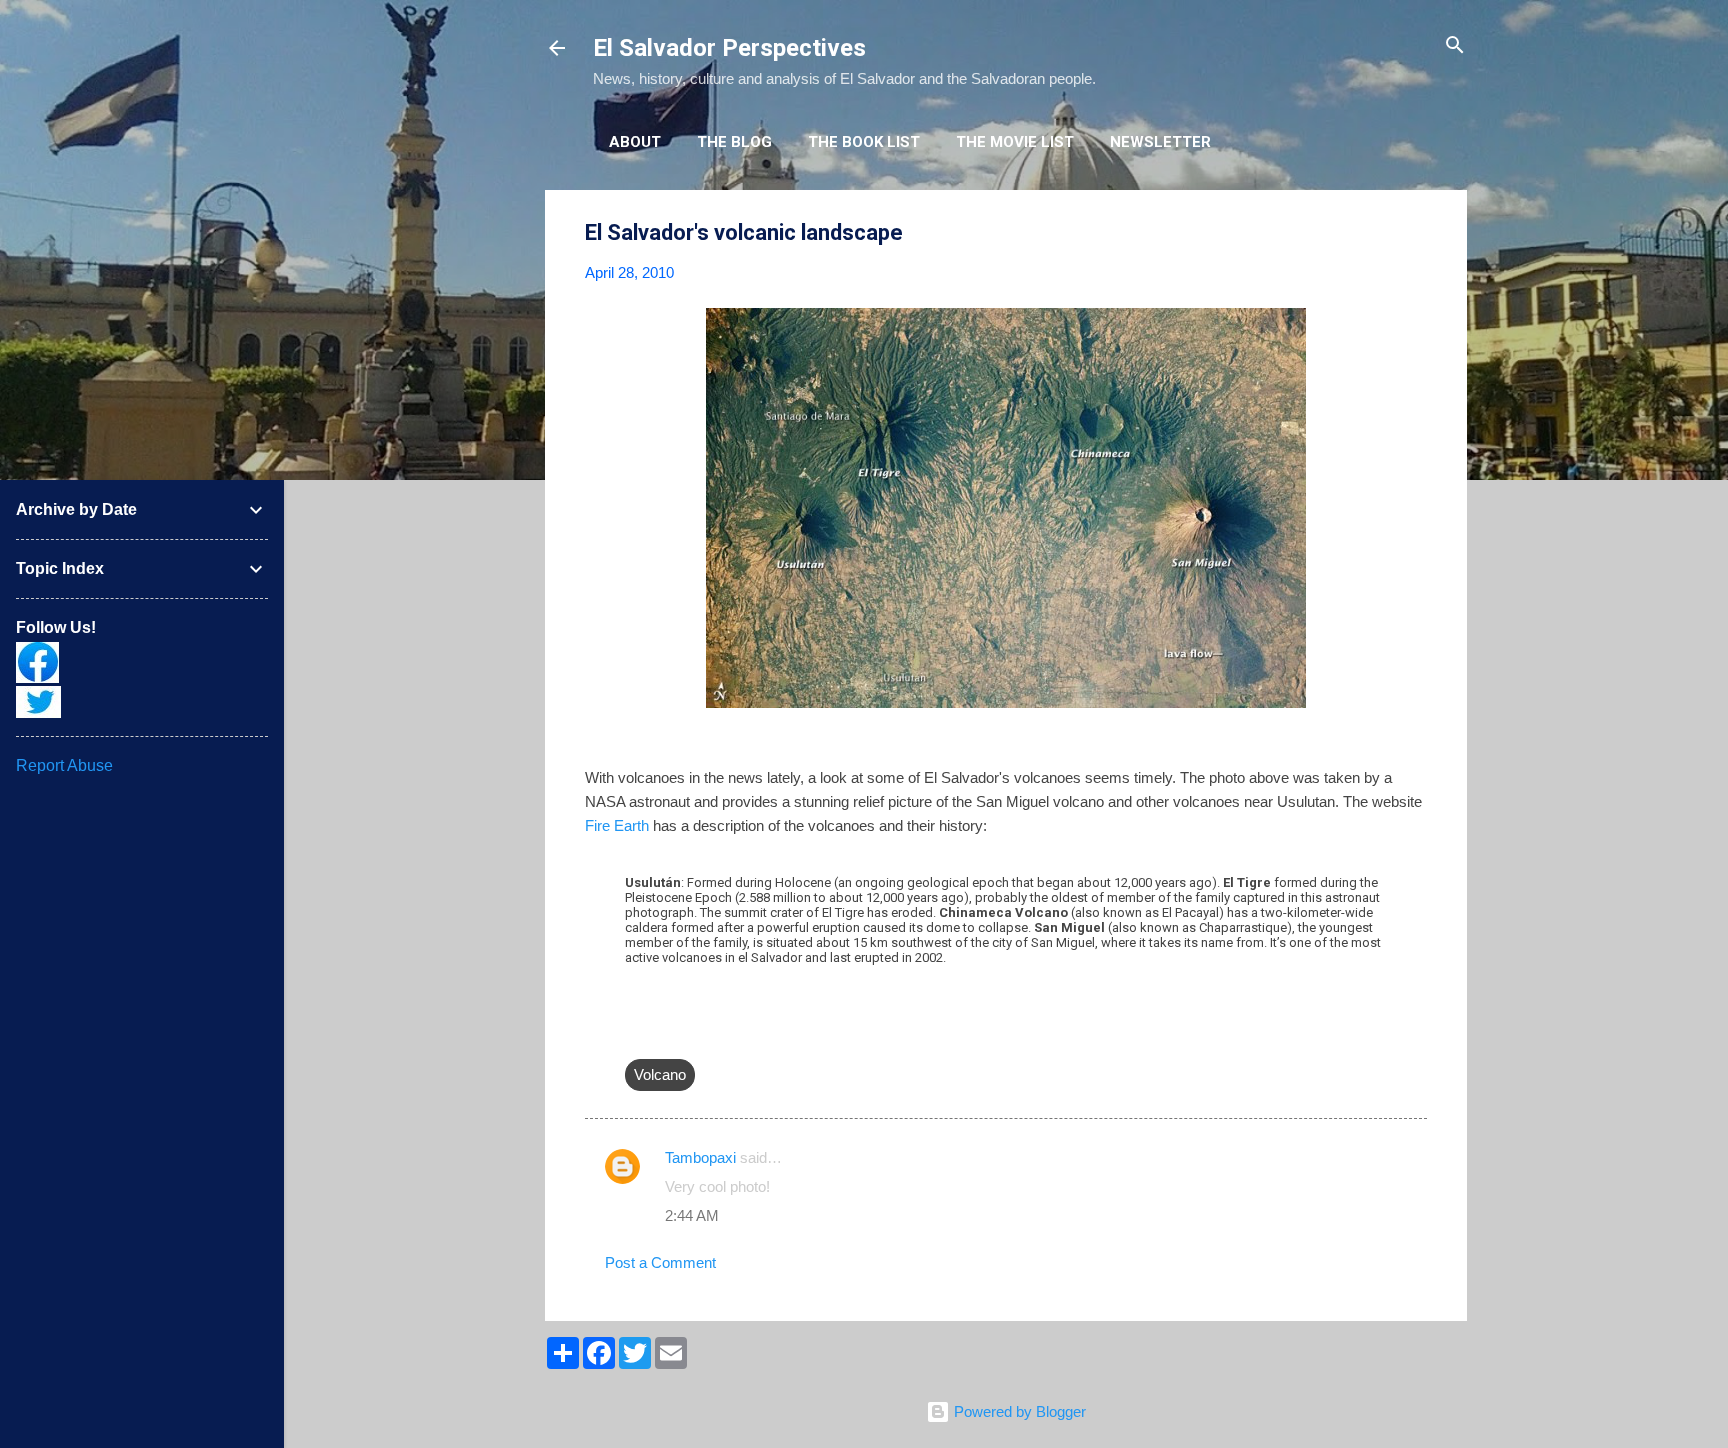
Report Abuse (64, 765)
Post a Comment (660, 1262)
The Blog (734, 142)
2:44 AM (692, 1215)
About (635, 142)
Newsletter (1160, 142)
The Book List (864, 142)
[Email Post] (637, 1034)
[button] (1415, 233)
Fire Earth (617, 825)
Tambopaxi (700, 1157)
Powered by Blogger (1018, 1411)
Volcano (660, 1074)
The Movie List (1015, 142)
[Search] (1455, 46)
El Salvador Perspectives (729, 48)
